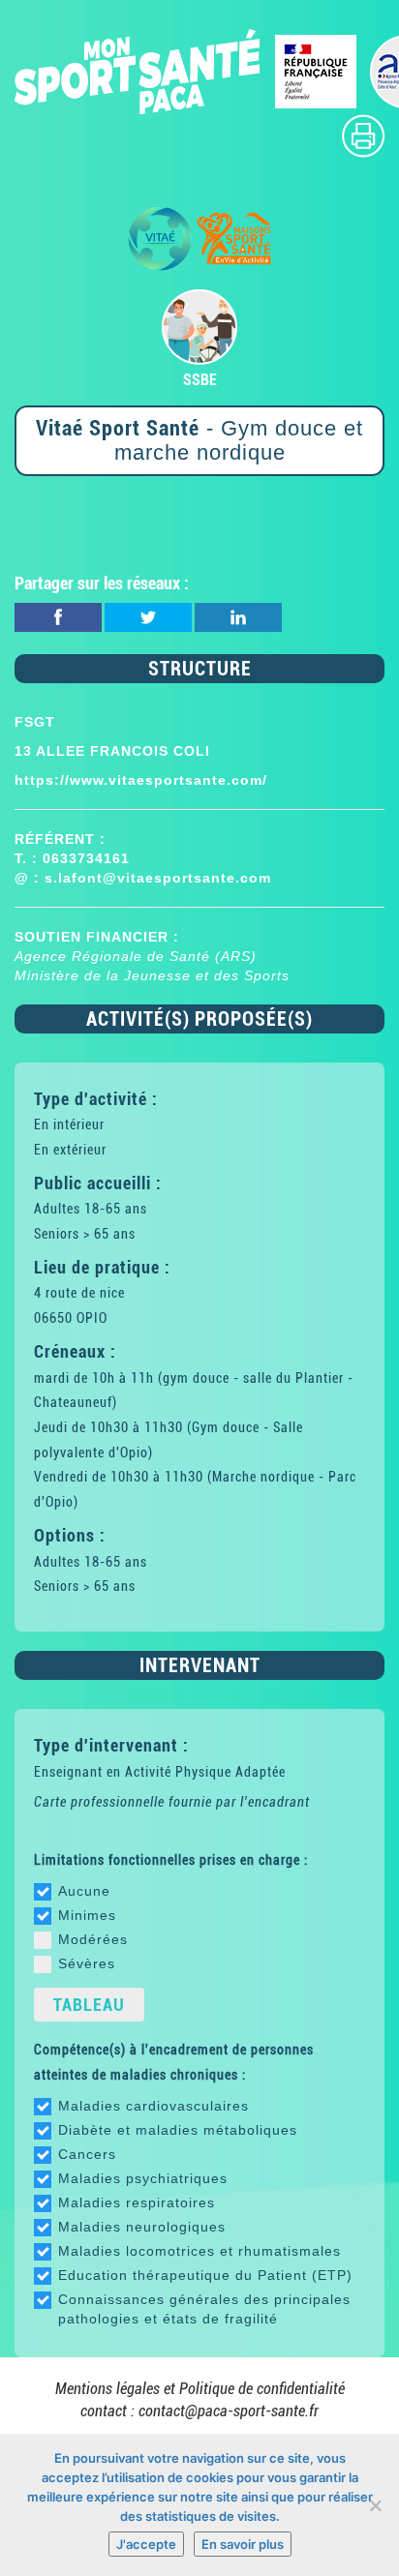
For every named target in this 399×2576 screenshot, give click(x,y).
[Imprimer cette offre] (363, 135)
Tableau (89, 2005)
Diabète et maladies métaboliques (178, 2130)
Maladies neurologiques (142, 2227)
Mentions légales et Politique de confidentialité (200, 2389)
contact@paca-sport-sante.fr (229, 2411)
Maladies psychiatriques (143, 2178)
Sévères (87, 1963)
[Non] (375, 2505)
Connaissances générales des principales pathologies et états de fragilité (204, 2309)
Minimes (87, 1915)
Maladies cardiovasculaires (153, 2106)
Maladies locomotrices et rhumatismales (199, 2251)
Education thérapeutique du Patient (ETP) (205, 2275)
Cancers (87, 2154)
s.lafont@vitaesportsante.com (158, 878)
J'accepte (146, 2544)
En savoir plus (243, 2544)
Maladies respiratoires (137, 2202)
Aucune (84, 1891)
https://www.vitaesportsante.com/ (141, 780)
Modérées (93, 1939)
